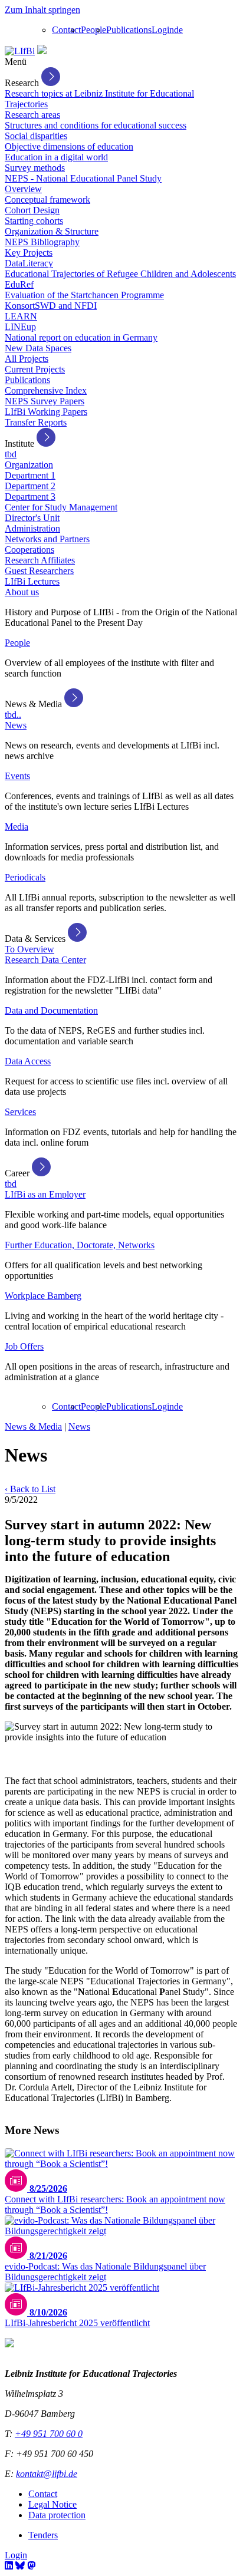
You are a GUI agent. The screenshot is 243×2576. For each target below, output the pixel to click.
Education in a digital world (56, 157)
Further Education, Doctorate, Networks (80, 1245)
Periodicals (25, 877)
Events (17, 776)
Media (17, 827)
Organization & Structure (52, 231)
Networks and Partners (47, 539)
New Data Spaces (38, 348)
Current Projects (35, 369)
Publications (129, 30)
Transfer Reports (36, 422)
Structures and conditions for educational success (96, 125)
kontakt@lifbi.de (47, 2474)
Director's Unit (32, 518)
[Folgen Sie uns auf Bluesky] (20, 2566)
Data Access (28, 1061)
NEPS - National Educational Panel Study (83, 178)
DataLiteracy (29, 263)
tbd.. (13, 715)
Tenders (43, 2535)
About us (22, 592)
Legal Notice (52, 2504)
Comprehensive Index (46, 390)
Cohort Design (32, 210)
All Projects (27, 359)
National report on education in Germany (81, 337)
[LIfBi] (20, 51)
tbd (11, 454)
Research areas (32, 115)
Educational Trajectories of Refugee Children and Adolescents (120, 274)
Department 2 (30, 486)
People (93, 30)
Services (20, 1112)
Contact (66, 30)
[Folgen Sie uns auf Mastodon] (31, 2566)
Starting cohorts (34, 221)
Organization (29, 465)
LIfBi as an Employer (45, 1194)
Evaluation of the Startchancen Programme (84, 295)
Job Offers (24, 1346)
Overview (23, 189)
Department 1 (30, 475)
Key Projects (29, 253)
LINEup (20, 327)
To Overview (29, 949)
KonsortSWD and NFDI (51, 306)
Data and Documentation (51, 1010)
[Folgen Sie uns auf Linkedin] (9, 2566)
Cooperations (29, 550)
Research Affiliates (40, 560)
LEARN (21, 316)
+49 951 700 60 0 (49, 2434)
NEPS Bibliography (42, 242)
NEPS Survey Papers (45, 401)
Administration (32, 528)
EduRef (19, 284)
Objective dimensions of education (69, 146)
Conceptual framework (47, 199)
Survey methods (35, 168)
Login (163, 30)
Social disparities (36, 136)
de (178, 30)
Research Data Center (45, 960)
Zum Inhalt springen (42, 10)
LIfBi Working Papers (46, 412)
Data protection (57, 2515)
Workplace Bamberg (43, 1296)
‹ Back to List (30, 1489)
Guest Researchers (39, 571)
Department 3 (30, 497)
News (16, 725)
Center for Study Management (61, 507)
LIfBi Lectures (32, 581)
